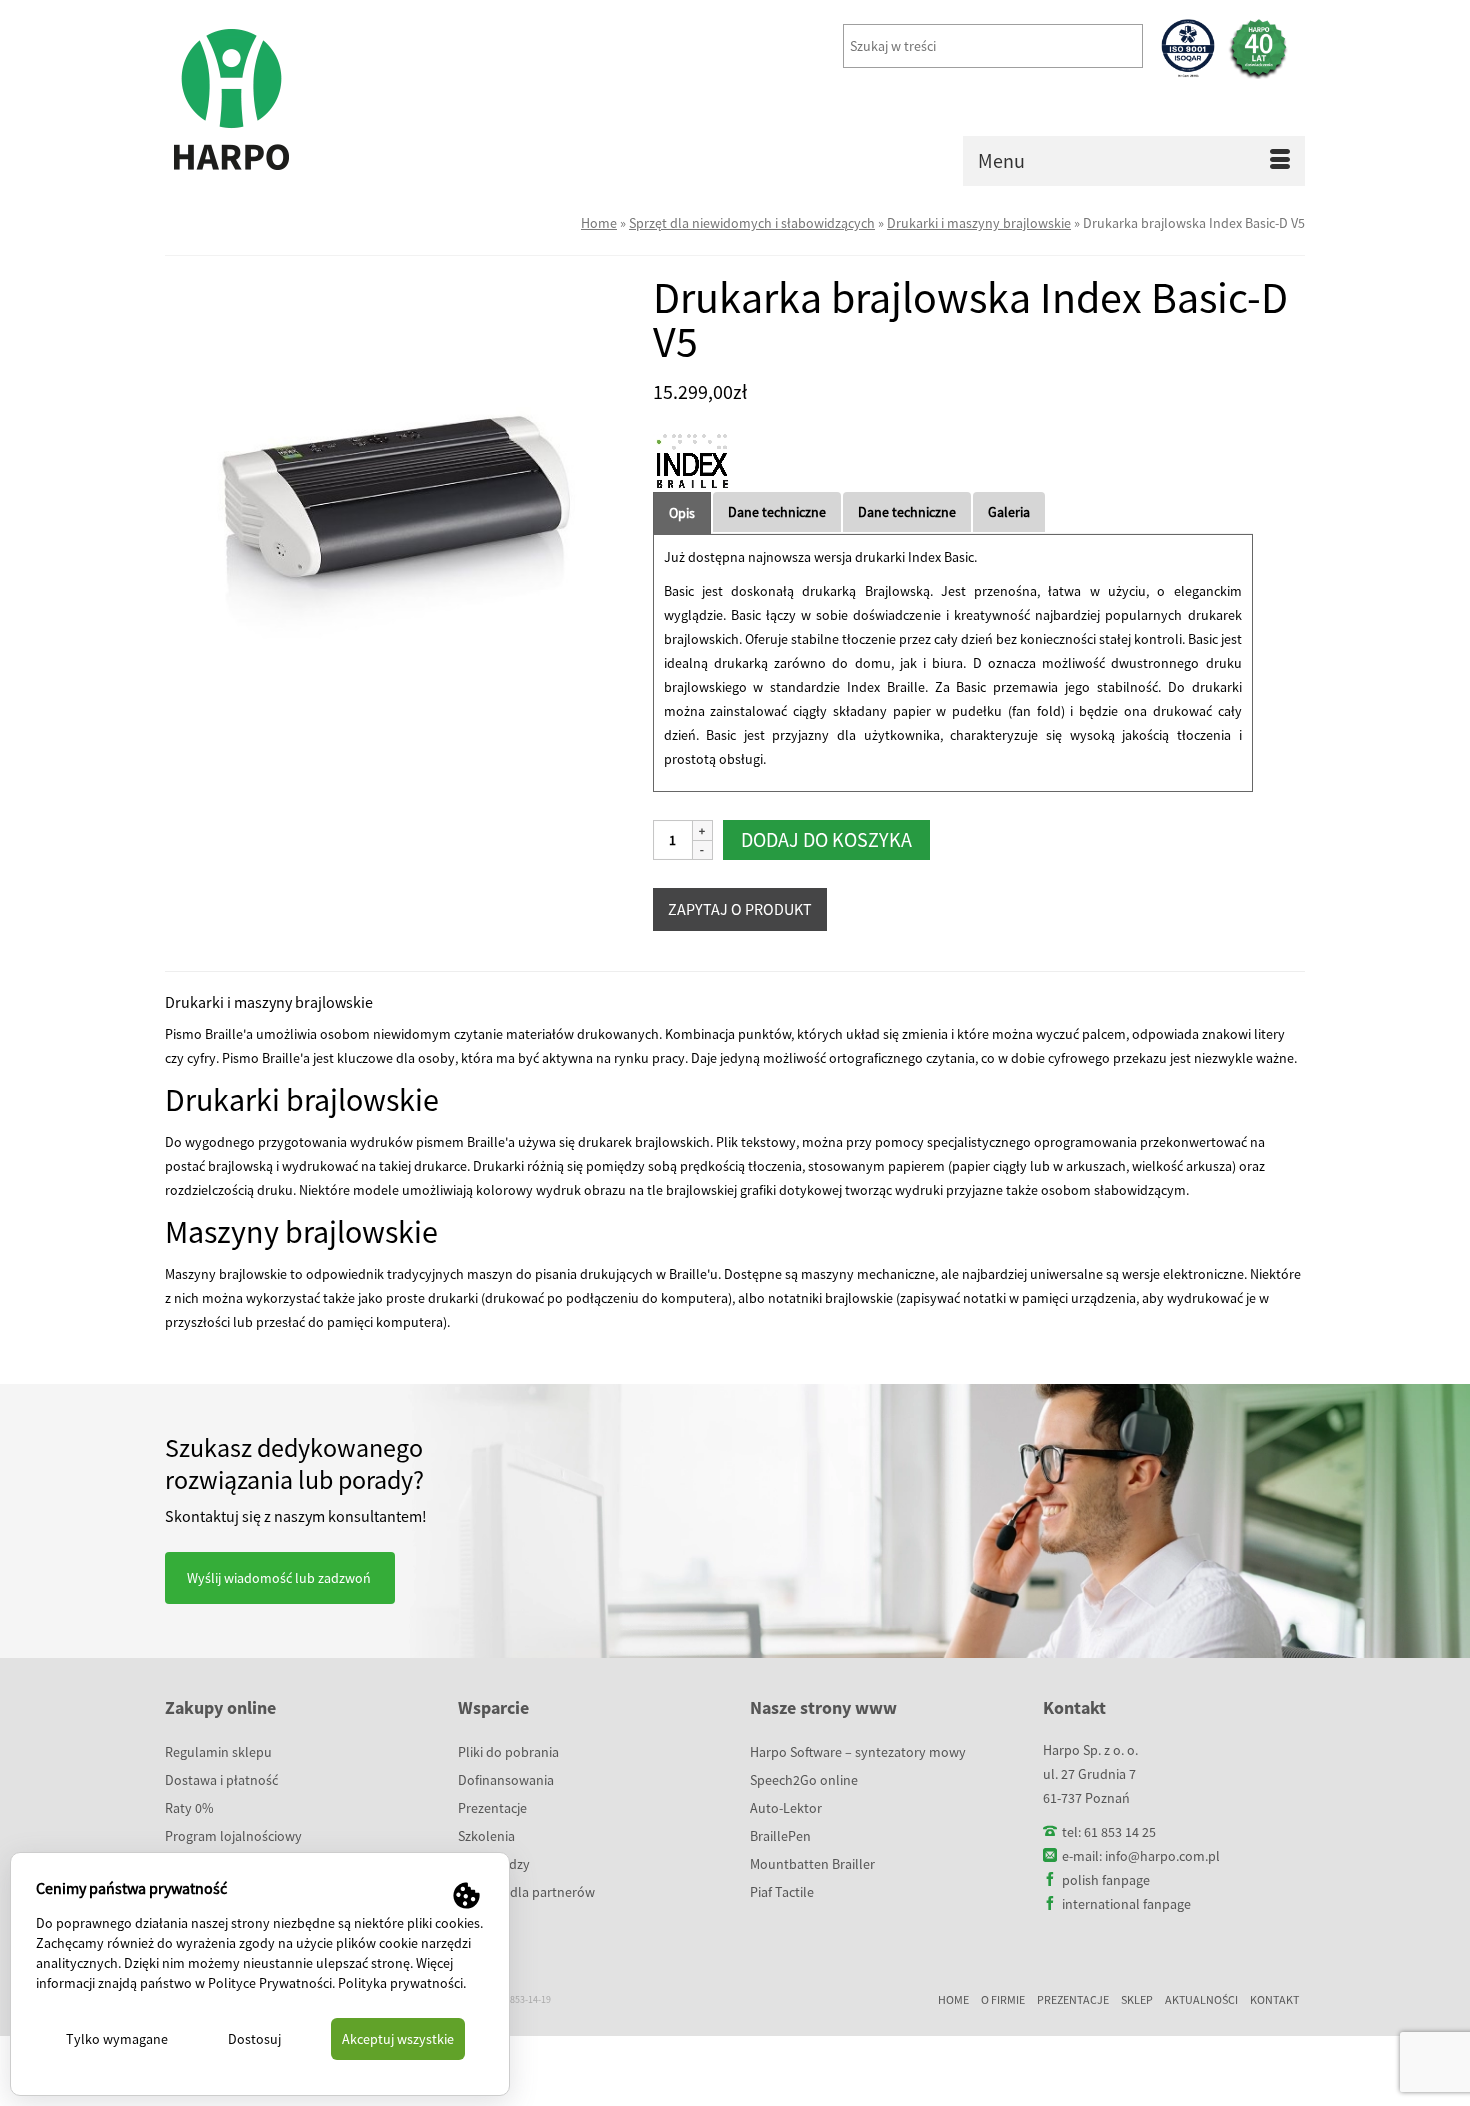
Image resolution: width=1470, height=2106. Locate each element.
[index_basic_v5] (394, 502)
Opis (682, 513)
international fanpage (1126, 1904)
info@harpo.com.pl (1162, 1856)
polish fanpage (1106, 1880)
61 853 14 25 (1120, 1832)
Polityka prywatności (400, 1983)
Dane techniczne (777, 512)
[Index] (693, 463)
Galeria (1009, 512)
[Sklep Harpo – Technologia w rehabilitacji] (345, 100)
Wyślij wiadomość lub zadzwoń (279, 1578)
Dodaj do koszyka (826, 839)
